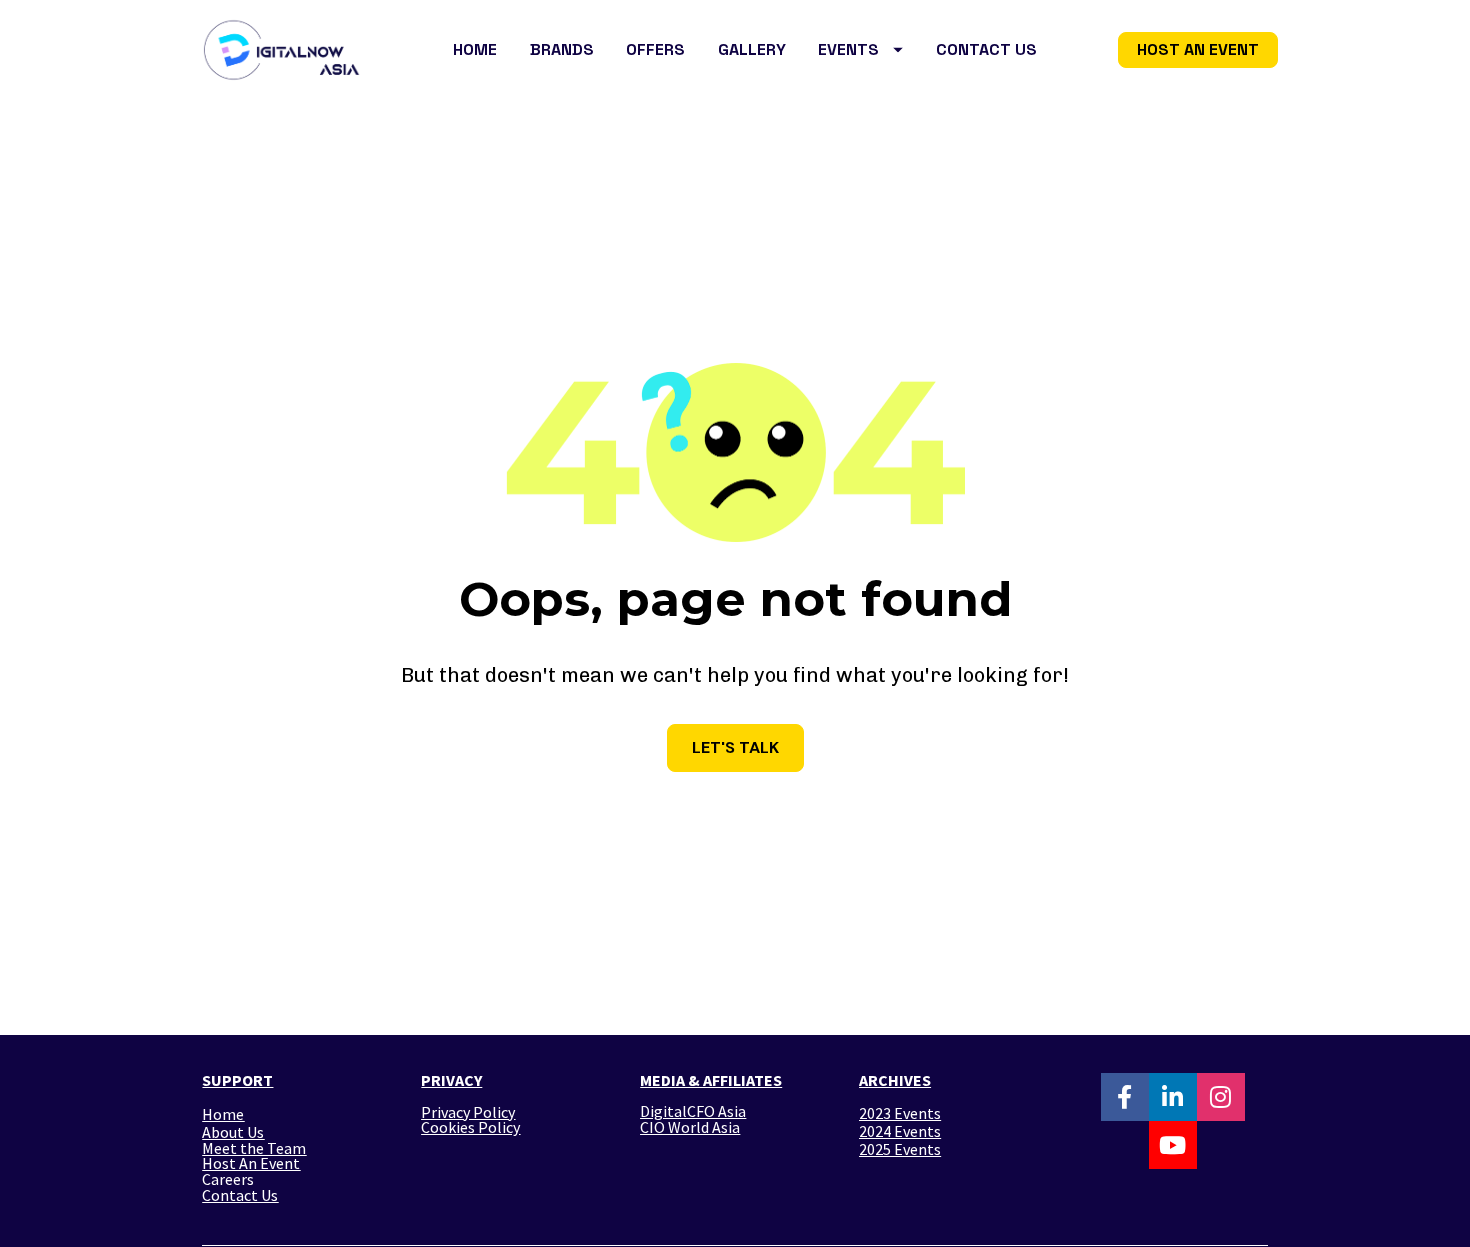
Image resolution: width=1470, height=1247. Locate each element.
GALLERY (752, 49)
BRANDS (562, 49)
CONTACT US (986, 49)
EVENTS (848, 49)
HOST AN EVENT (1198, 49)
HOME (475, 49)
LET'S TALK (735, 747)
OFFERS (655, 49)
